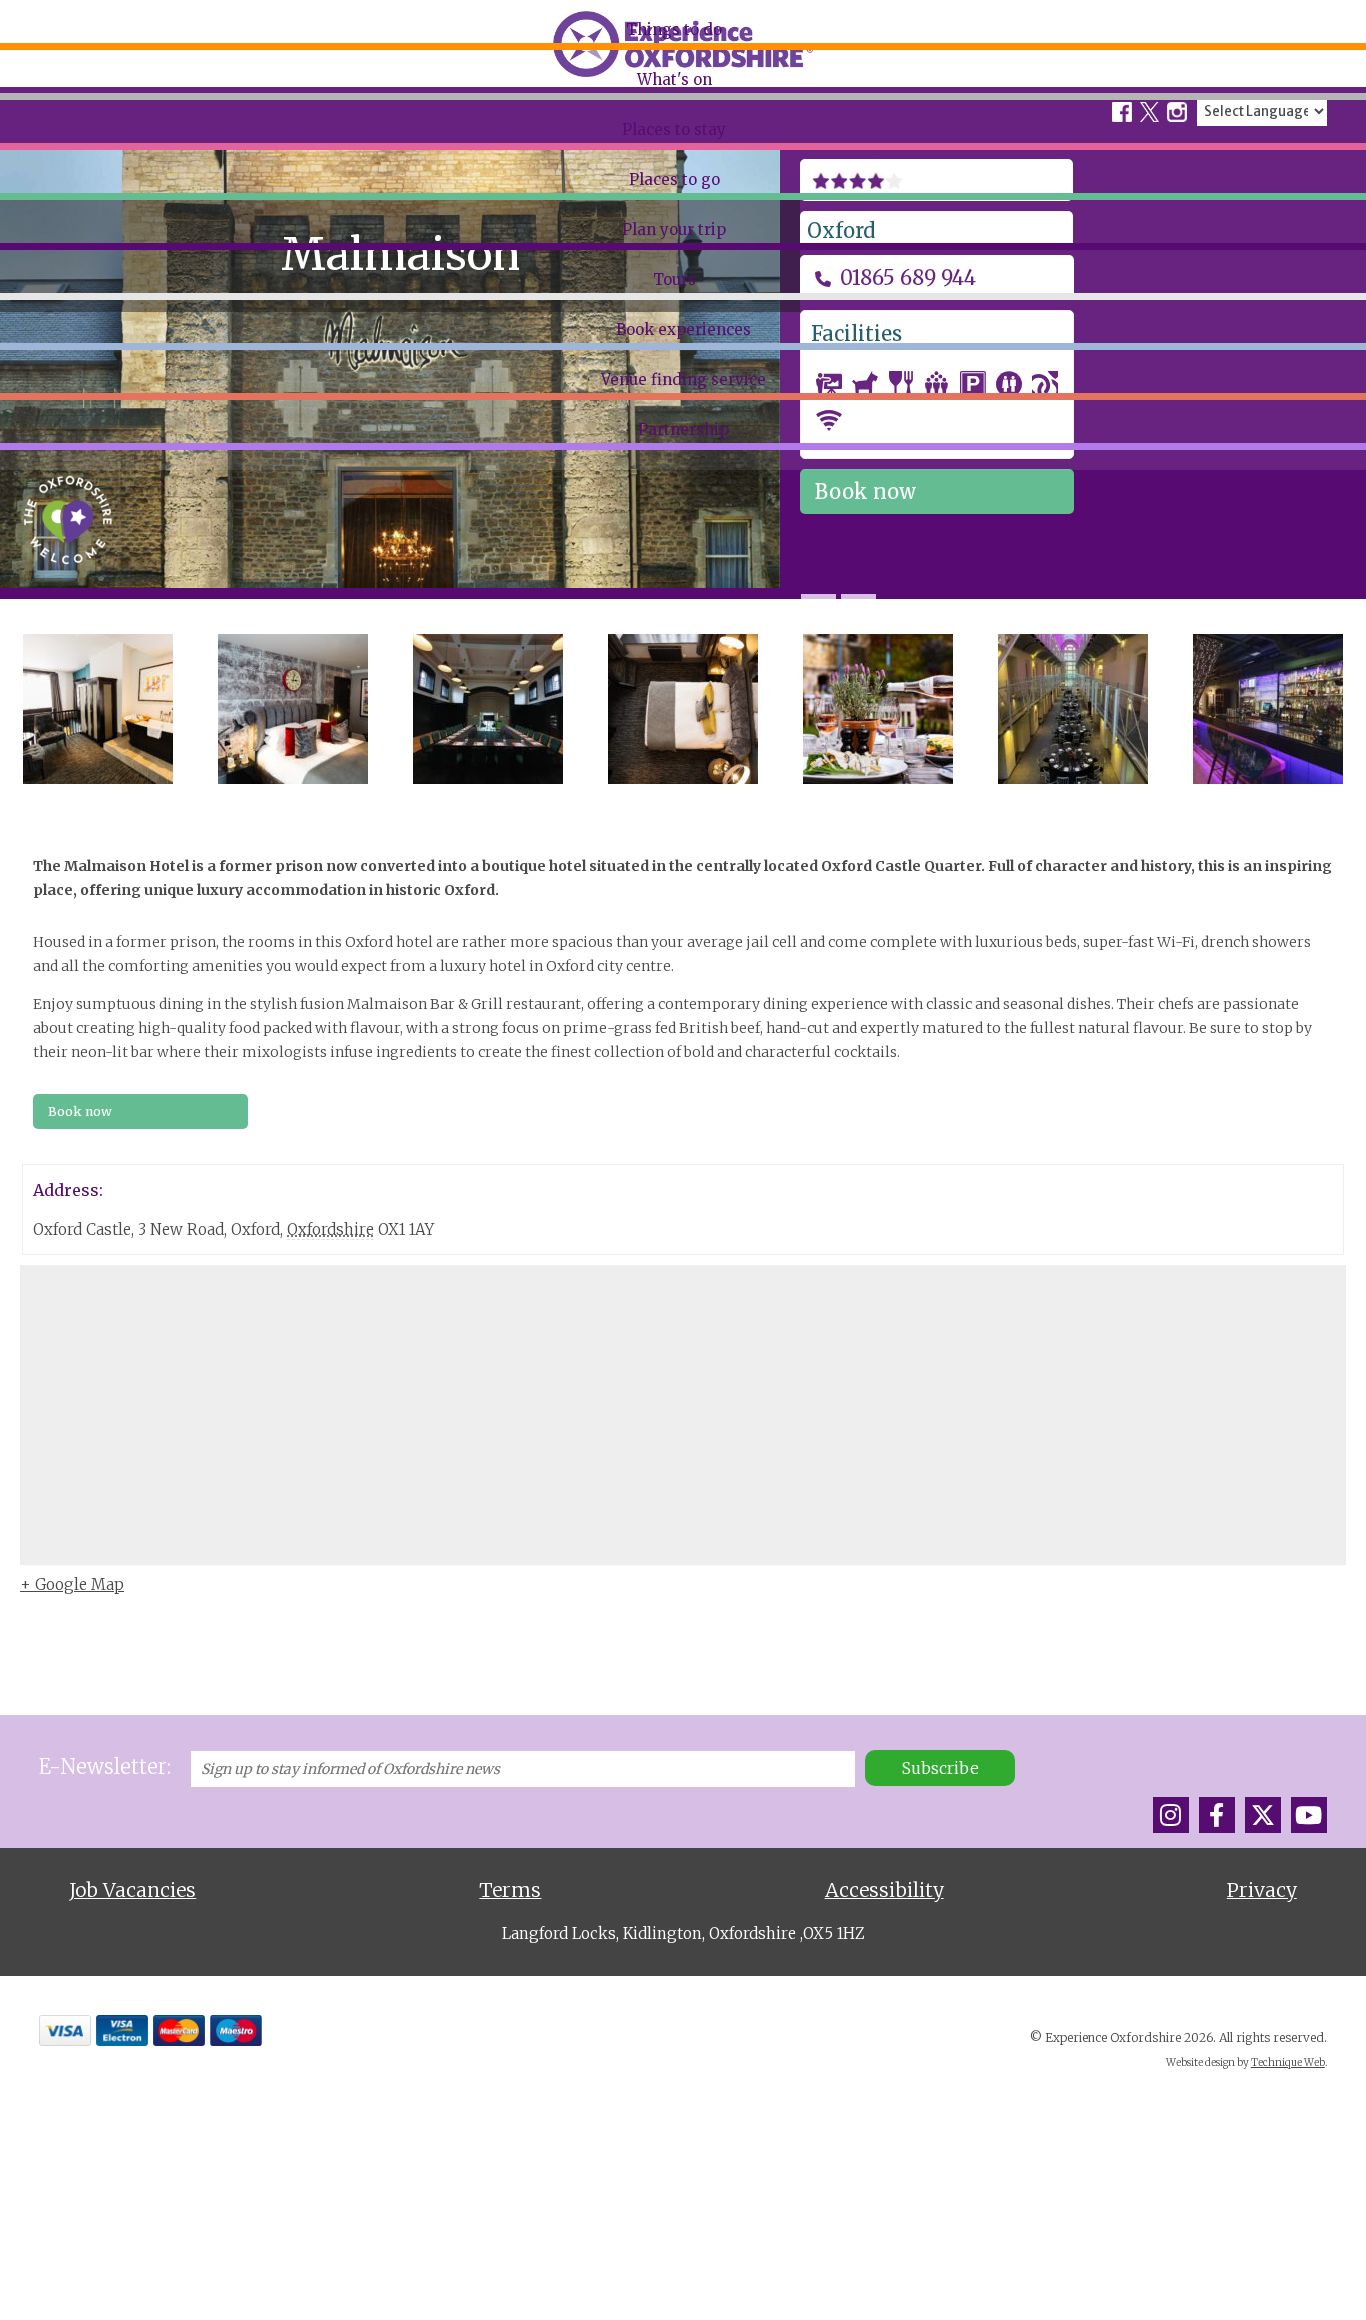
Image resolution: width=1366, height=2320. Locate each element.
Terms (510, 1890)
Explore (47, 79)
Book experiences (683, 329)
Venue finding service (683, 379)
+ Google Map (72, 1584)
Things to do (674, 29)
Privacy (1262, 1890)
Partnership (683, 429)
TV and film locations (94, 232)
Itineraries (56, 194)
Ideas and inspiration (93, 270)
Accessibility (884, 1890)
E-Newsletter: (105, 1766)
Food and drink (73, 155)
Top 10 (43, 117)
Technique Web (1288, 2062)
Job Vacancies (132, 1890)
